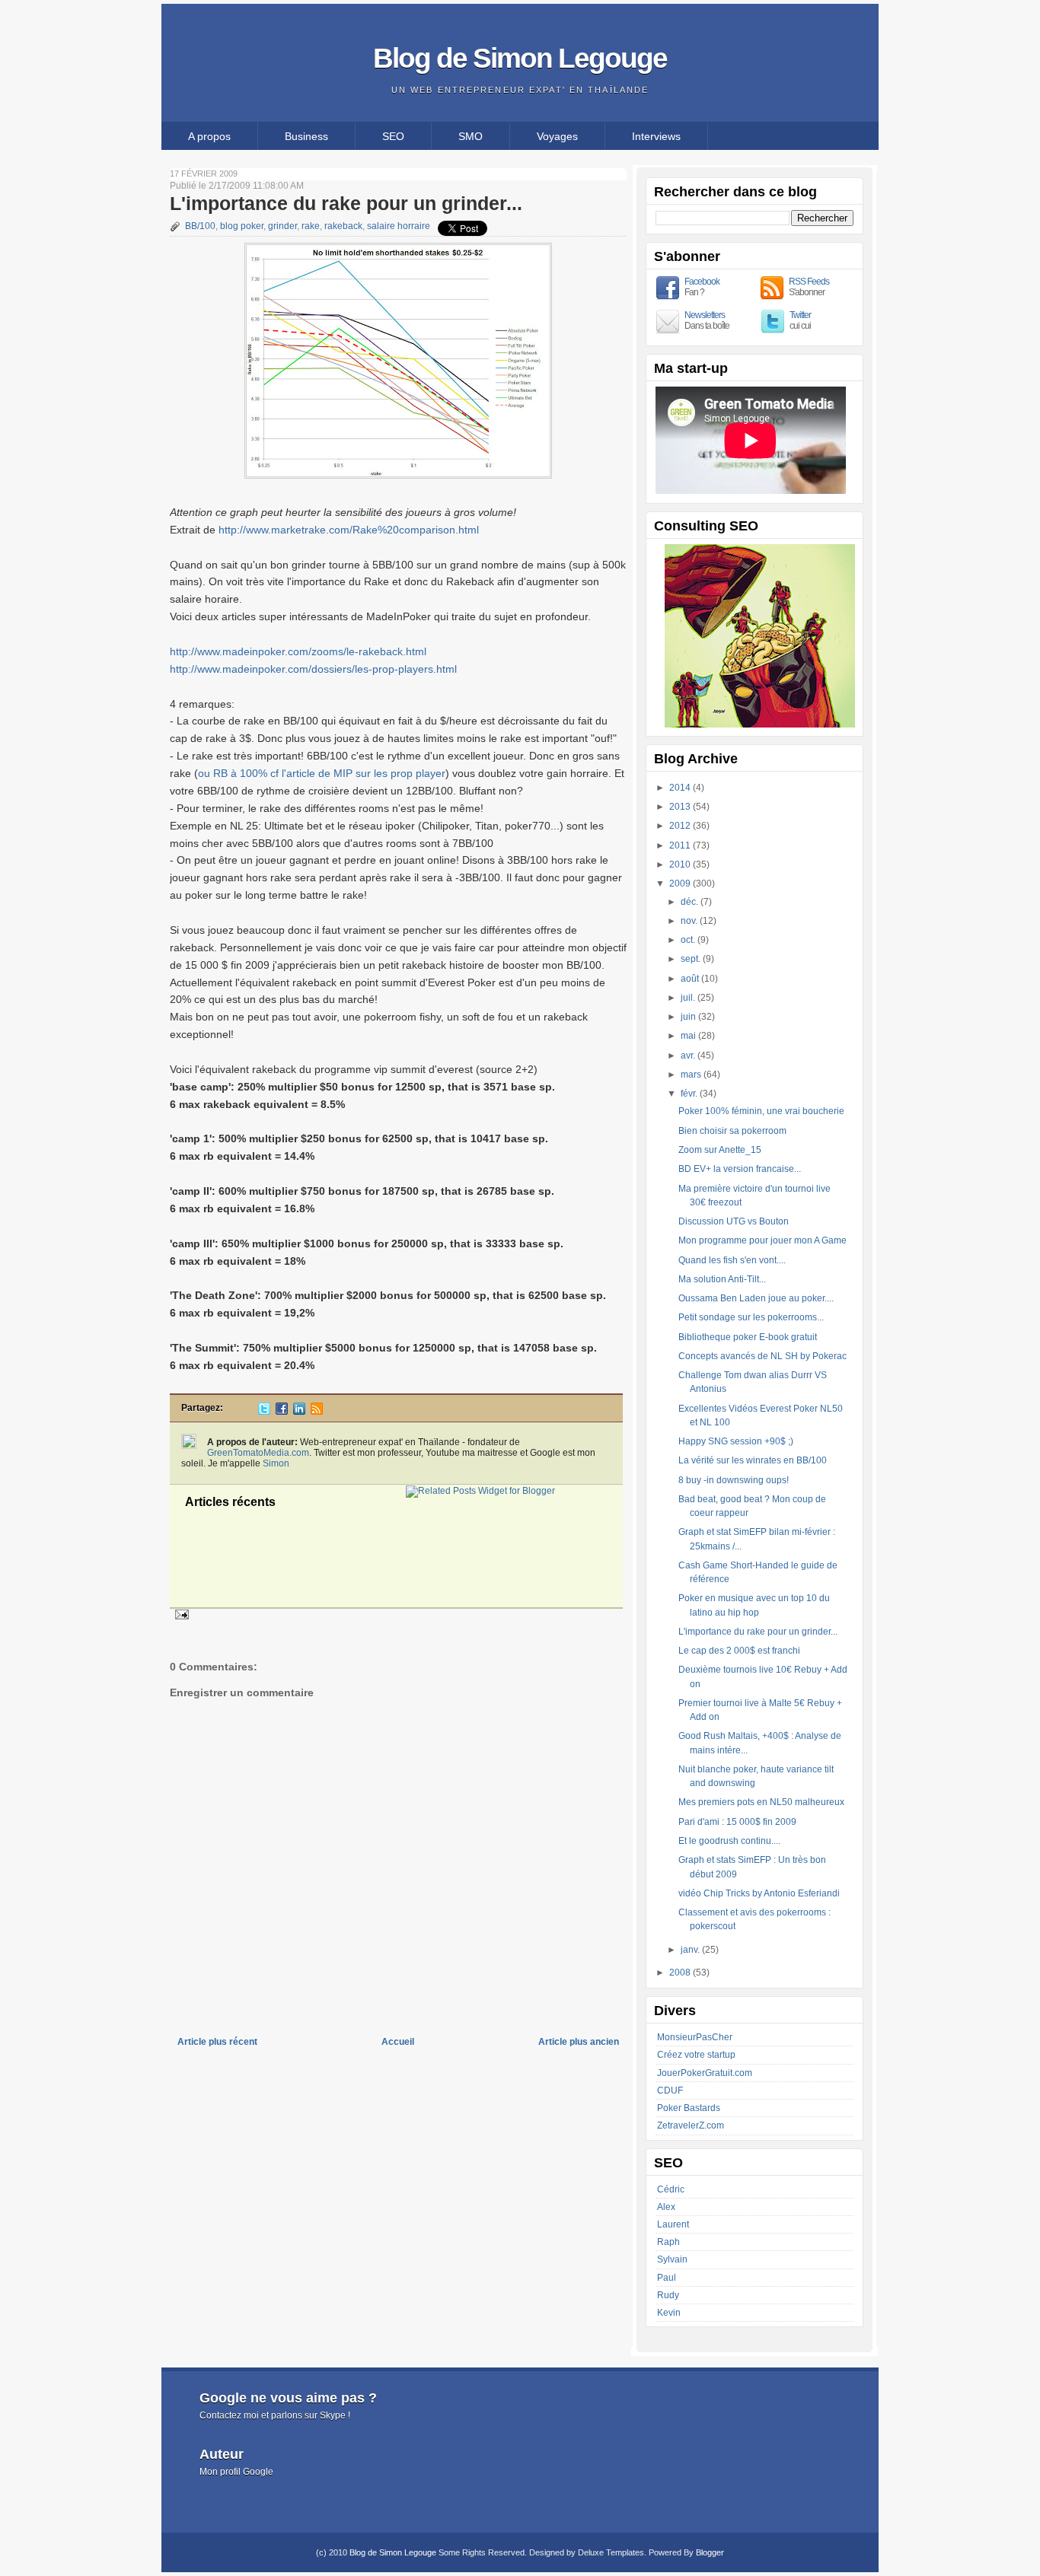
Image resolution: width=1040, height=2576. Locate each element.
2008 (681, 1973)
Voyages (557, 136)
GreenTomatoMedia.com (258, 1453)
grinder (282, 226)
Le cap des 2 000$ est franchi (739, 1651)
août (691, 979)
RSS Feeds (809, 282)
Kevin (669, 2313)
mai (689, 1036)
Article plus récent (217, 2042)
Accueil (398, 2042)
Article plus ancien (579, 2042)
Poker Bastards (689, 2108)
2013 (681, 807)
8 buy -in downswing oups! (734, 1480)
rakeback (343, 226)
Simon (276, 1463)
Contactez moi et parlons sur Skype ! (275, 2415)
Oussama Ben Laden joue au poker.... (756, 1298)
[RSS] (317, 1412)
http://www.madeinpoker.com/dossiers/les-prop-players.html (313, 669)
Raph (668, 2242)
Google (258, 2472)
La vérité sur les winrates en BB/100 (753, 1460)
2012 (681, 826)
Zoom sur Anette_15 (720, 1150)
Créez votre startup (696, 2055)
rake (311, 226)
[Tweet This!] (264, 1412)
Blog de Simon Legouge (520, 58)
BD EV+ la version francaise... (740, 1169)
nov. (690, 921)
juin (689, 1017)
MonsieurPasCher (695, 2037)
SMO (471, 136)
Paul (667, 2278)
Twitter (800, 315)
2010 (681, 865)
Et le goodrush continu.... (729, 1841)
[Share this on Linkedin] (299, 1412)
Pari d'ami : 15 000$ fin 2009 (737, 1822)
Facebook (702, 282)
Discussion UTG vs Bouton (734, 1221)
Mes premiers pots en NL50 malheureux (761, 1802)
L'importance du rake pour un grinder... (346, 203)
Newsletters (705, 315)
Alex (666, 2207)
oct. (689, 940)
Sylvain (672, 2259)
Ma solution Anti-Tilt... (722, 1279)
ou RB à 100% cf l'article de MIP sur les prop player (322, 773)
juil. (689, 998)
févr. (690, 1094)
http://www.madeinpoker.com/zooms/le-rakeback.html (298, 651)
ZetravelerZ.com (691, 2125)
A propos (209, 136)
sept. (692, 959)
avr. (689, 1056)
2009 (681, 884)
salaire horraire (399, 226)
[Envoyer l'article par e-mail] (180, 1614)
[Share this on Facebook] (282, 1412)
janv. (691, 1950)
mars (692, 1075)
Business (306, 136)
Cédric (671, 2189)
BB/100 (200, 226)
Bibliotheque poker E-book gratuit (748, 1337)
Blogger (710, 2552)
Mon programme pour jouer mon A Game (762, 1240)
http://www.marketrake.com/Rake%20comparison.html (349, 530)
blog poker (242, 226)
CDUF (670, 2090)
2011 (681, 845)
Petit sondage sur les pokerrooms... (751, 1317)
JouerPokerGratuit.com (705, 2073)
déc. (691, 902)
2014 (681, 788)
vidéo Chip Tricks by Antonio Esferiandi (759, 1893)
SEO (393, 136)
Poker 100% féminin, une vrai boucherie (761, 1111)
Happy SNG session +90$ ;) (736, 1441)
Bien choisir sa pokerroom (732, 1131)
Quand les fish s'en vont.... (732, 1260)
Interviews (656, 136)
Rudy (668, 2295)
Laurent (673, 2224)
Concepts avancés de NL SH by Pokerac (762, 1356)
